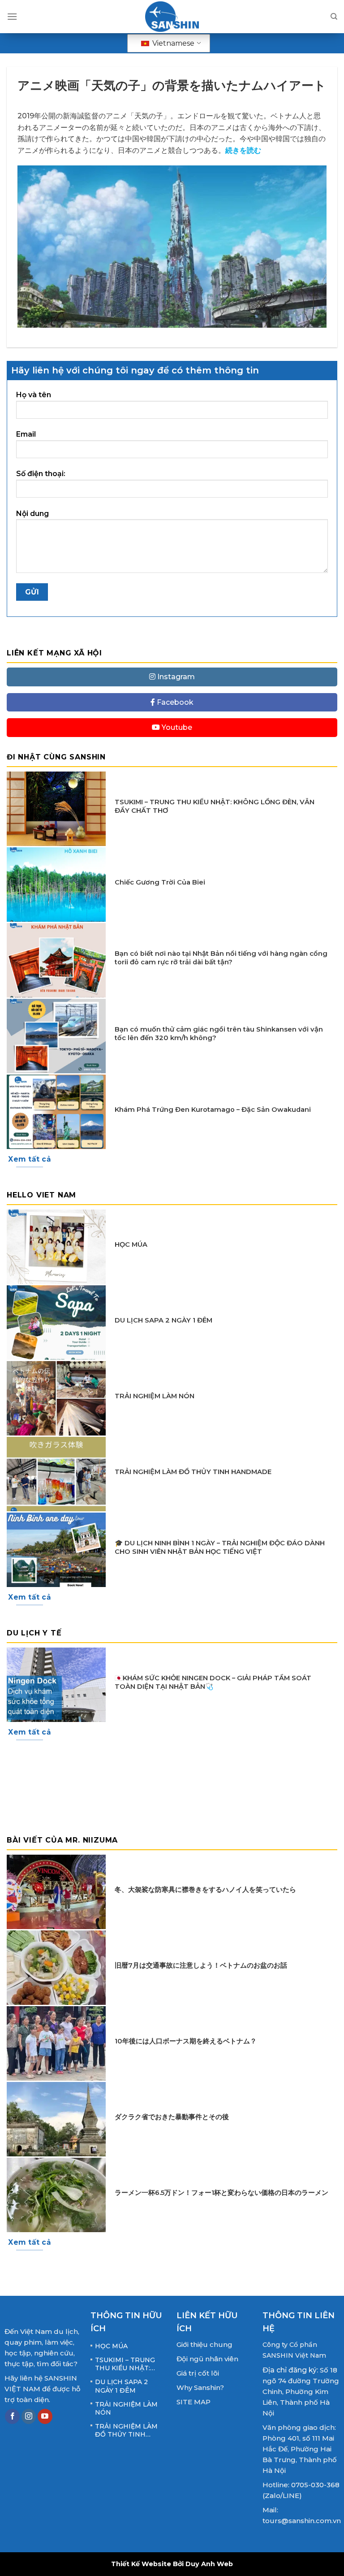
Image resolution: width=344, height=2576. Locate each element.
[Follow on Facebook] (12, 2416)
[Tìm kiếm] (334, 17)
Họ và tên (34, 395)
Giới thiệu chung (204, 2344)
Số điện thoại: (41, 474)
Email (26, 434)
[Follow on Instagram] (29, 2416)
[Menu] (12, 16)
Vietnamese (172, 43)
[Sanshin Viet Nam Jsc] (172, 17)
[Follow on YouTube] (45, 2416)
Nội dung (32, 514)
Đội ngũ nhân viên (207, 2359)
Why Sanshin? (200, 2387)
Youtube (176, 728)
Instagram (175, 677)
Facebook (174, 702)
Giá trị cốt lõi (198, 2373)
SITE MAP (193, 2402)
